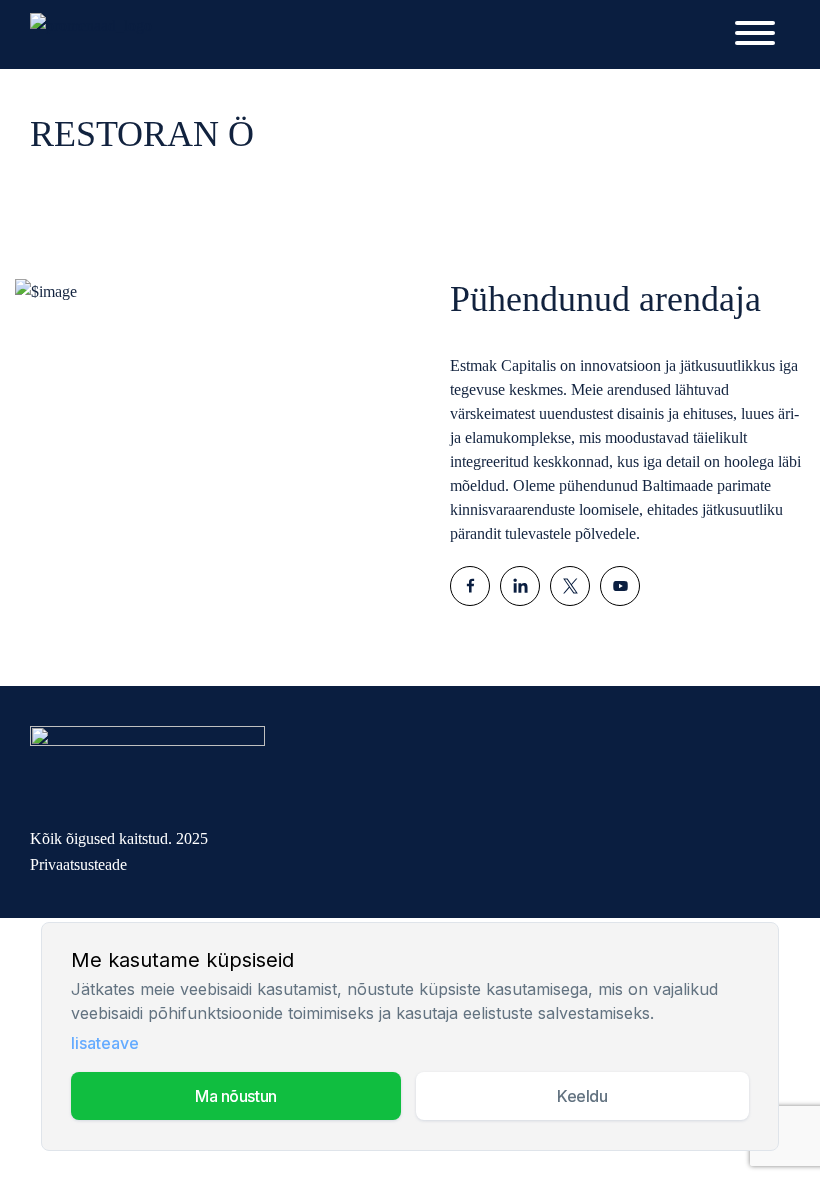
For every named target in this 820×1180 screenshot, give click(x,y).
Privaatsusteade (78, 864)
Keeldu (582, 1096)
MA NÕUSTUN (236, 1096)
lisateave (105, 1043)
